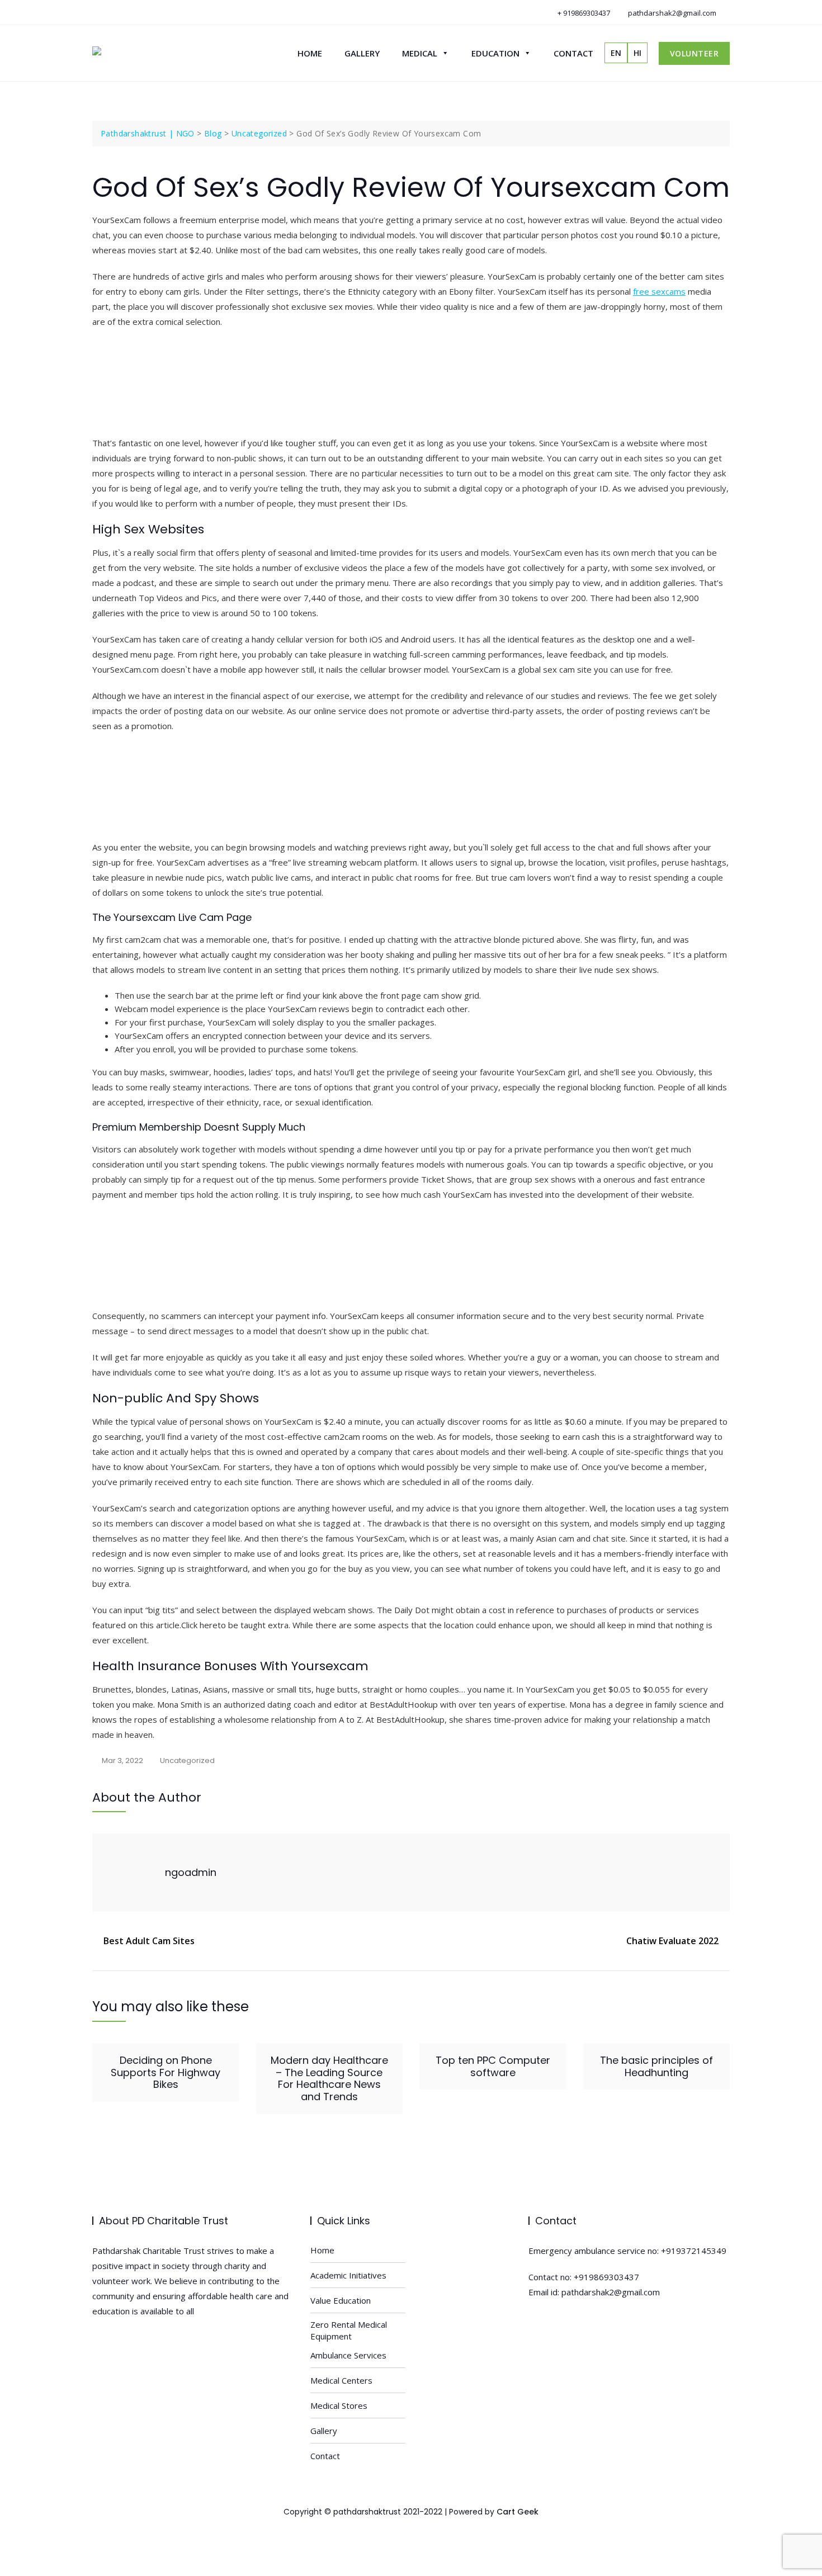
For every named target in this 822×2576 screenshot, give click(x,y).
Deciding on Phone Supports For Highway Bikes (166, 2072)
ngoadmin (191, 1872)
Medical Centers (341, 2380)
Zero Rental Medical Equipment (349, 2330)
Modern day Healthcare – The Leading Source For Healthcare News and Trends (329, 2078)
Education (495, 53)
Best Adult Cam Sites (149, 1941)
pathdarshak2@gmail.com (671, 13)
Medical (420, 53)
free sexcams (659, 291)
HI (637, 53)
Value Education (341, 2300)
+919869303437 (606, 2277)
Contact (573, 53)
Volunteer (695, 53)
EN (616, 53)
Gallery (362, 53)
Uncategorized (187, 1760)
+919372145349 (694, 2251)
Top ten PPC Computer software (493, 2066)
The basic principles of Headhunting (656, 2066)
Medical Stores (339, 2405)
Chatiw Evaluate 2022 (672, 1941)
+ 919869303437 (583, 13)
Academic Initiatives (348, 2275)
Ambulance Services (348, 2355)
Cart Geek (518, 2512)
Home (310, 53)
